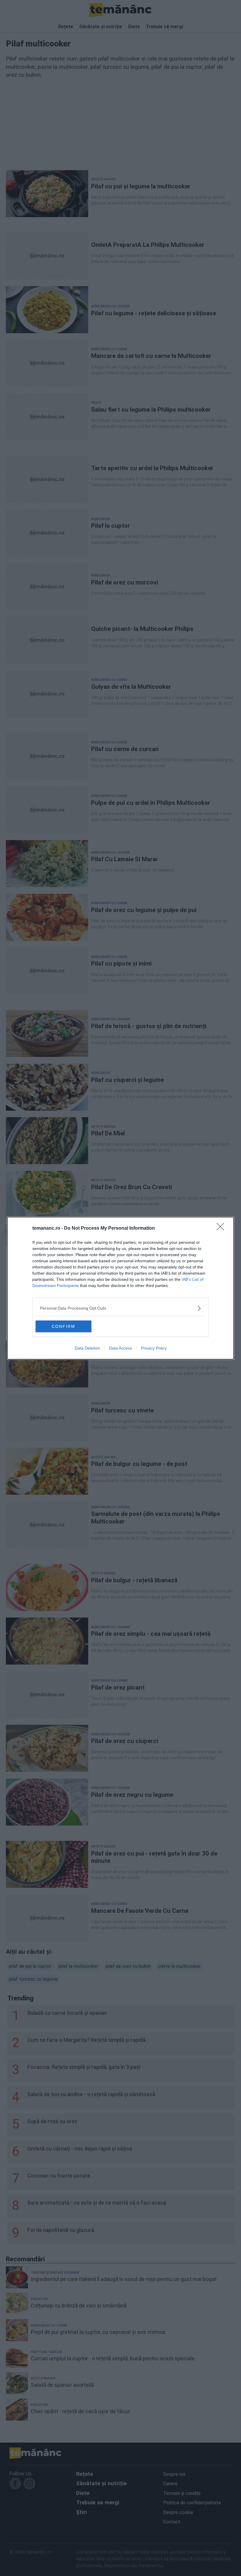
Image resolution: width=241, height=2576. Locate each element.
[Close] (222, 1228)
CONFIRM (63, 1326)
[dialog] (120, 1288)
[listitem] (120, 1308)
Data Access (120, 1348)
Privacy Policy (154, 1348)
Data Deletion (87, 1348)
